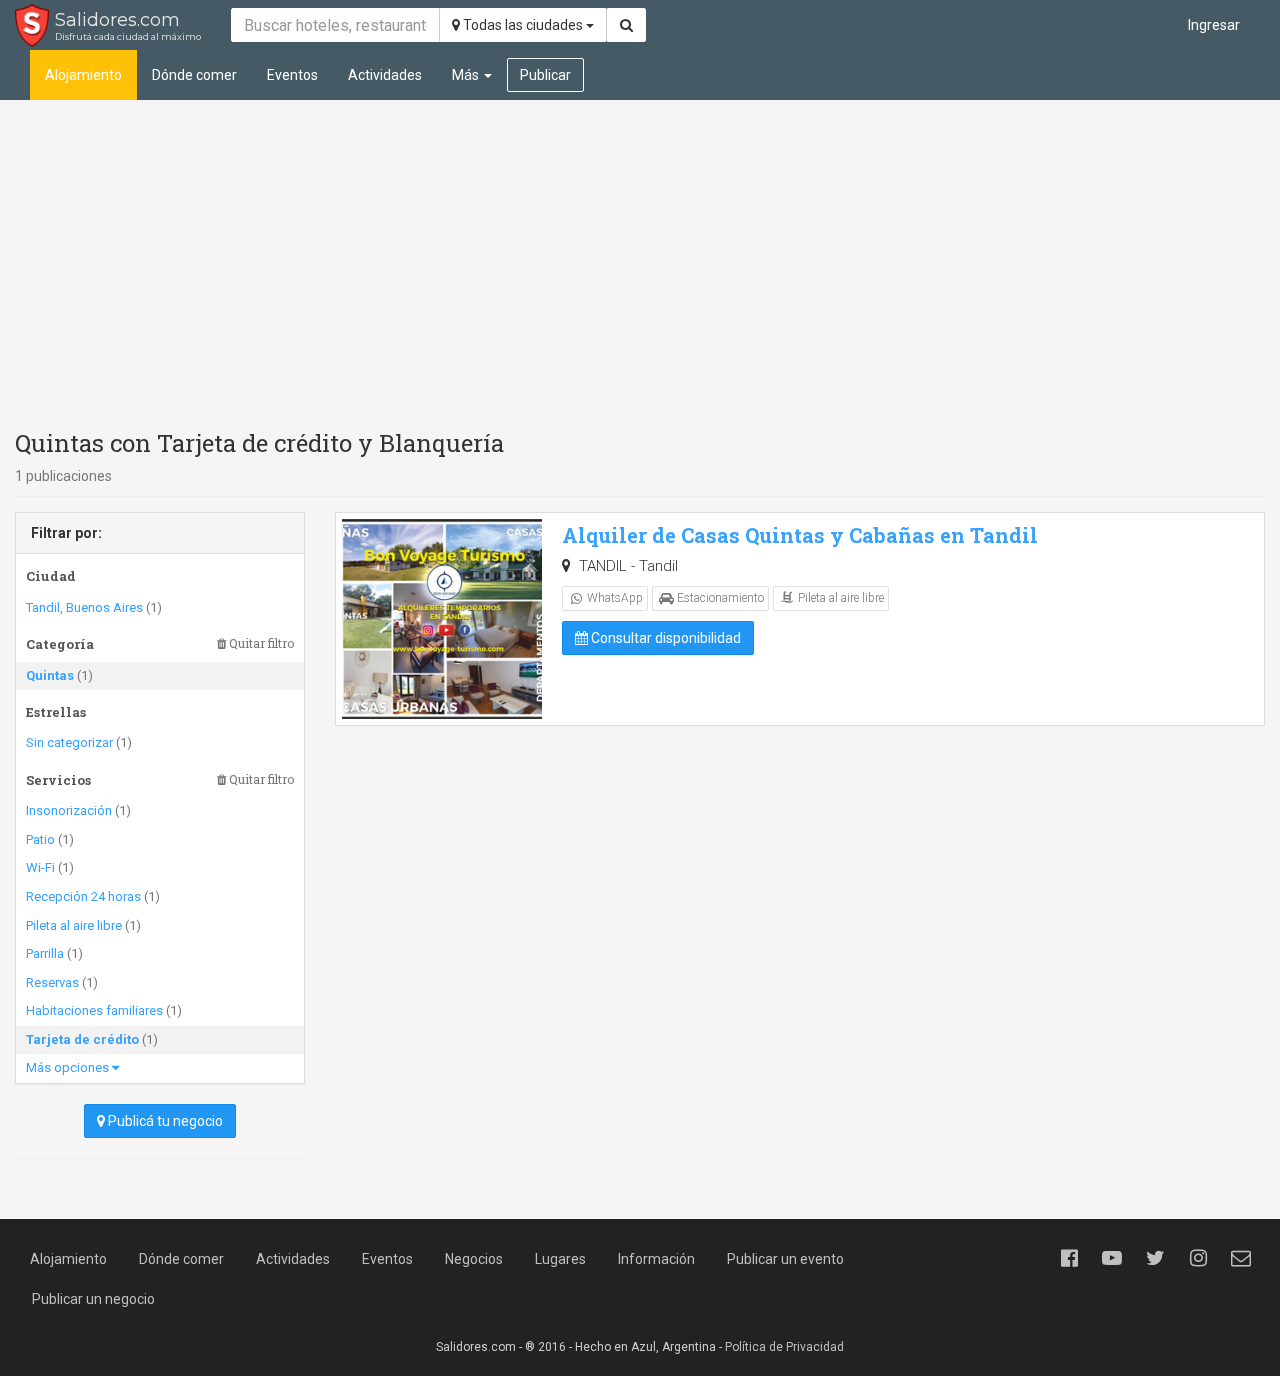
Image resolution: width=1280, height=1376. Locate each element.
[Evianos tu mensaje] (1241, 1258)
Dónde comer (194, 75)
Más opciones (69, 1067)
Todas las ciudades (523, 25)
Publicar (545, 75)
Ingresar (1214, 25)
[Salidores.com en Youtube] (1112, 1258)
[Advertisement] (640, 260)
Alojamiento (83, 75)
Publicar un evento (785, 1259)
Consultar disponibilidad (664, 638)
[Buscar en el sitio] (626, 25)
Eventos (292, 75)
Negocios (474, 1259)
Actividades (385, 75)
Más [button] (467, 75)
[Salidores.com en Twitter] (1155, 1258)
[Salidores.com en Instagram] (1198, 1258)
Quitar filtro (260, 643)
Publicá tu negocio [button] (164, 1121)
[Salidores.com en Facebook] (1069, 1258)
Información (656, 1259)
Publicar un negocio (93, 1299)
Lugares (560, 1259)
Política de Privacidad (784, 1347)
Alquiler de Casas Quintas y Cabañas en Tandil (800, 535)
